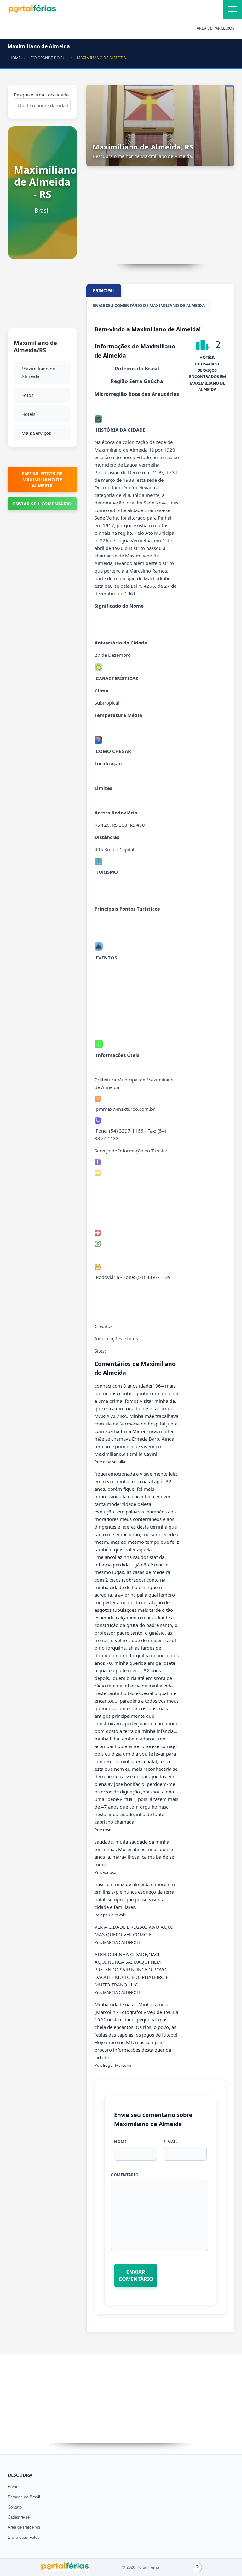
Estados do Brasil (24, 2497)
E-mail (171, 2142)
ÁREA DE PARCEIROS (216, 28)
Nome (120, 2142)
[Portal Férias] (32, 12)
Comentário (125, 2175)
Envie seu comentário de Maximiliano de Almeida (149, 306)
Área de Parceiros (24, 2527)
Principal (104, 291)
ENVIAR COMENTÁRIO (136, 2276)
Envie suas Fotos (24, 2537)
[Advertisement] (42, 297)
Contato (15, 2507)
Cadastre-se (19, 2517)
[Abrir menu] (233, 9)
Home (13, 2487)
